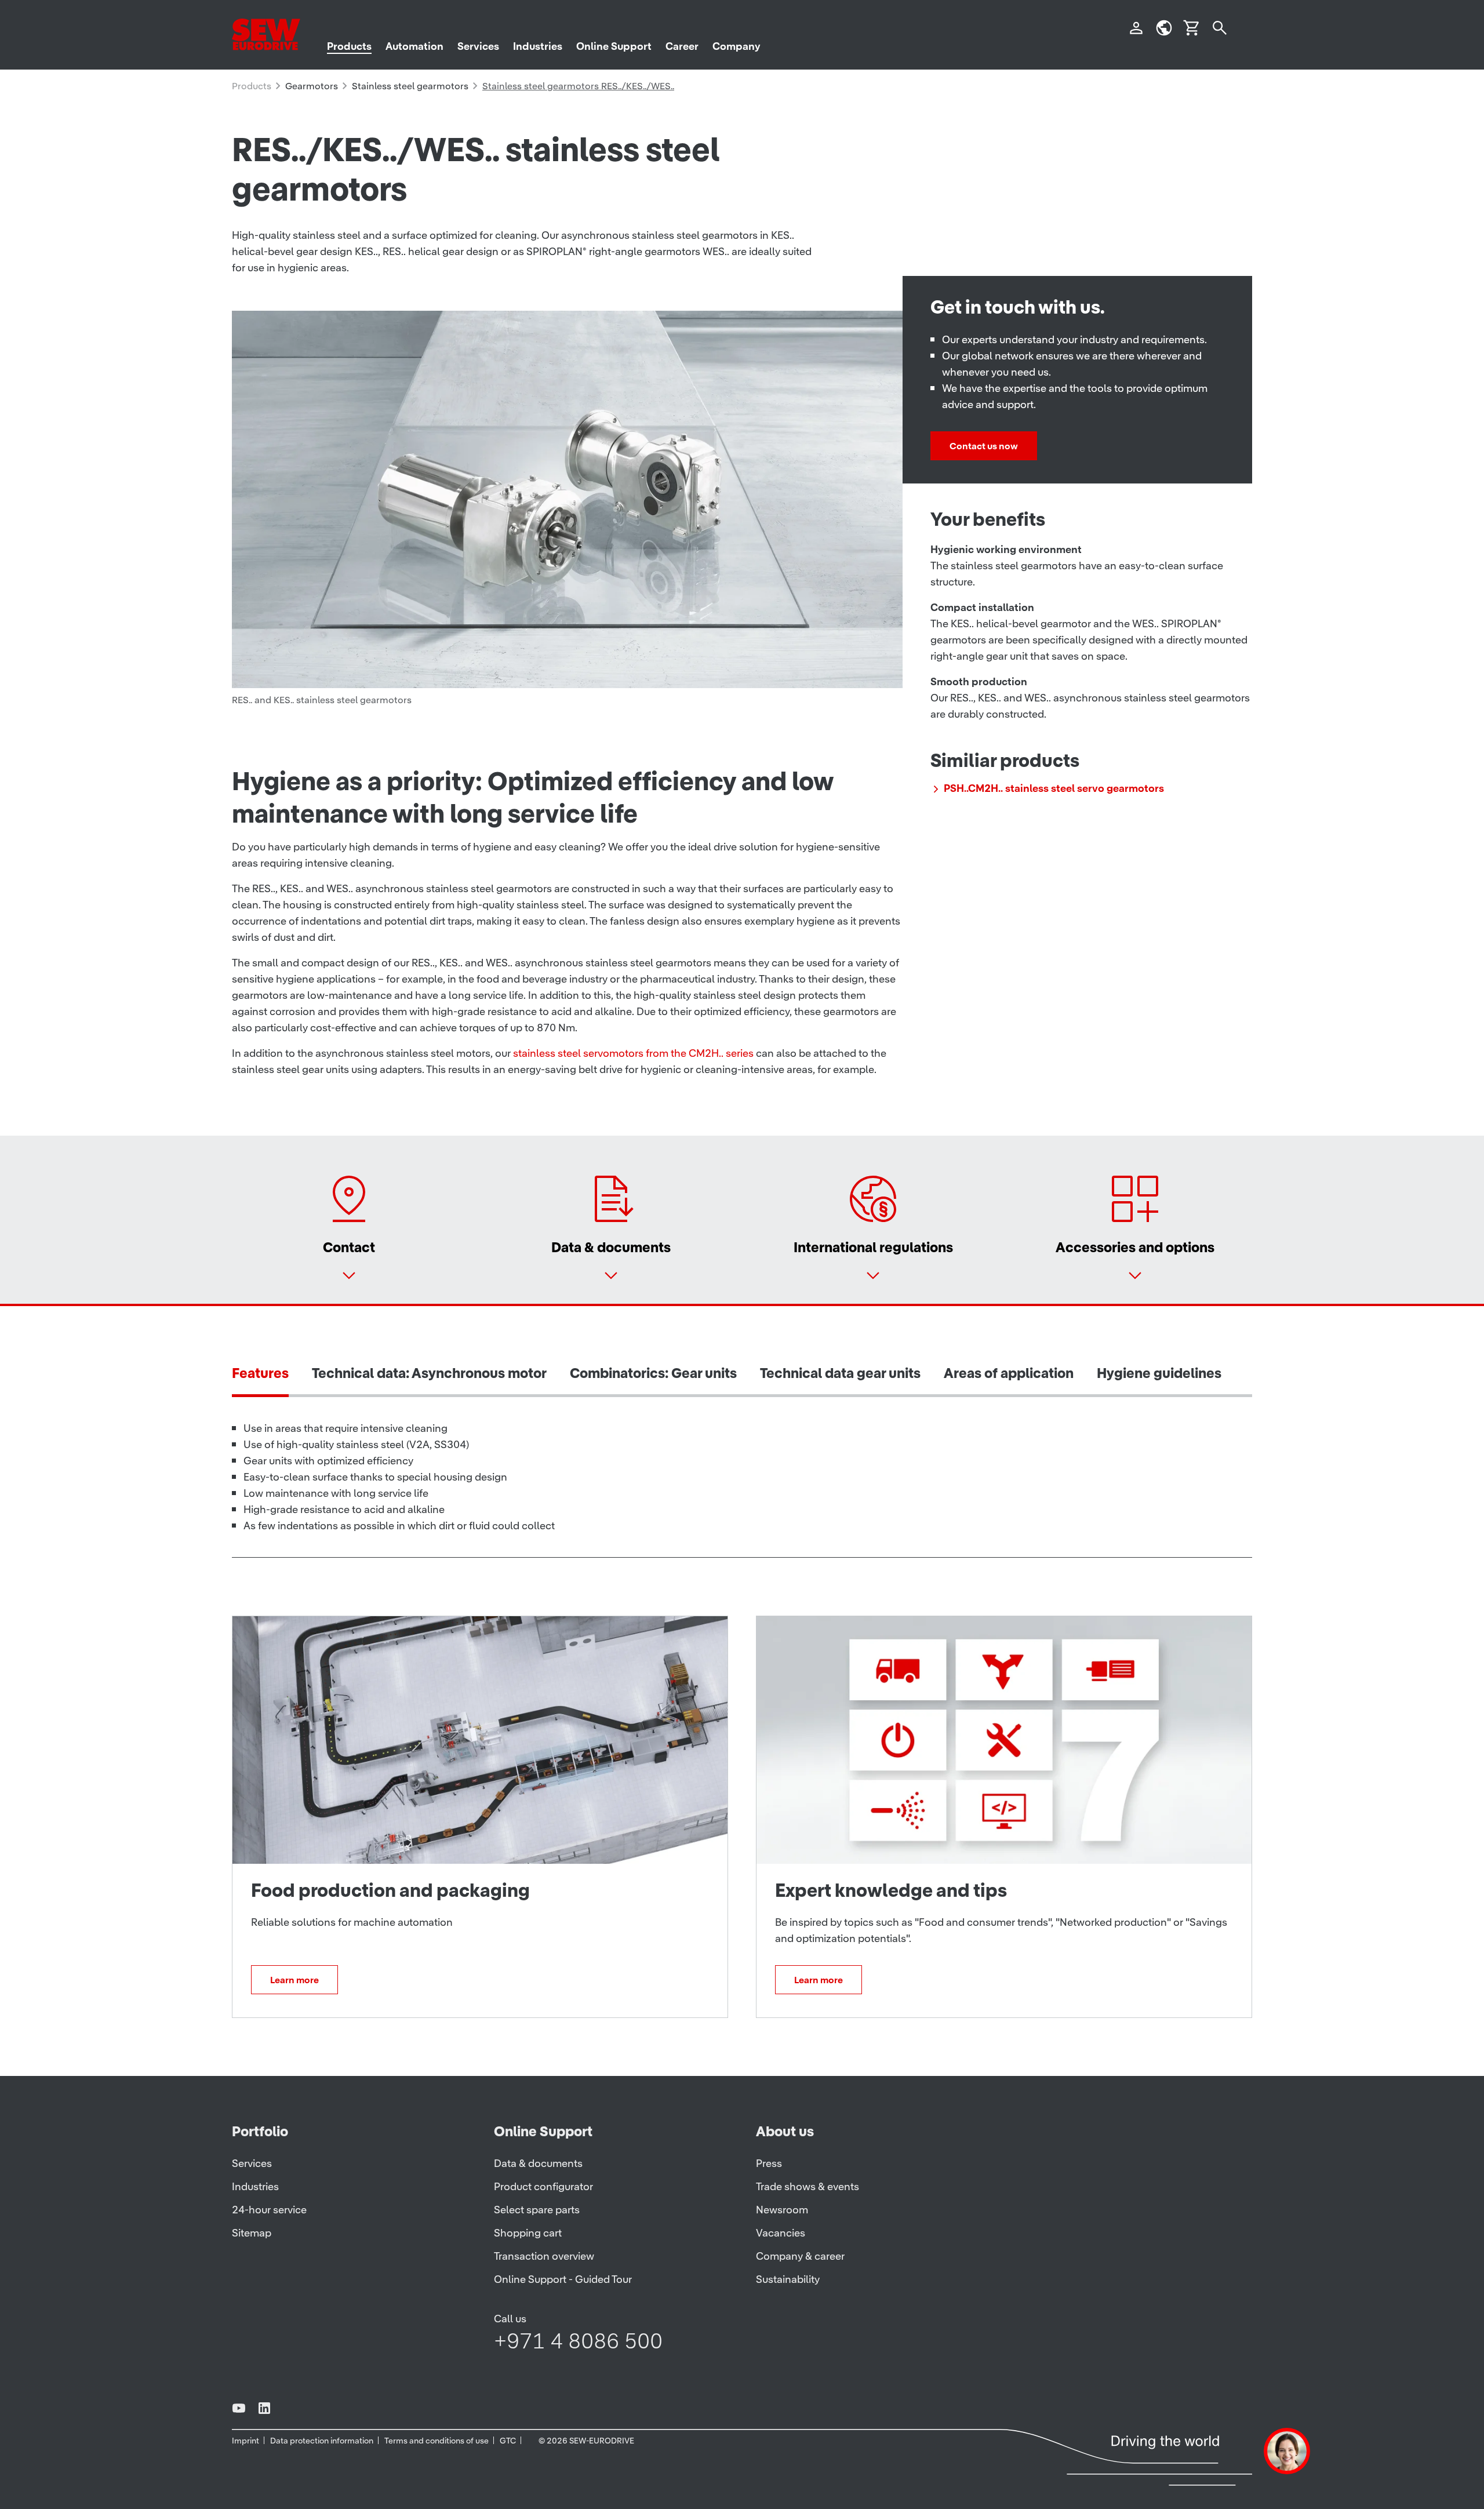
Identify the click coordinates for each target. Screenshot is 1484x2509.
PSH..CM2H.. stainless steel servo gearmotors (1054, 788)
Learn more (294, 1980)
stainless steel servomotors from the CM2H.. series (633, 1053)
